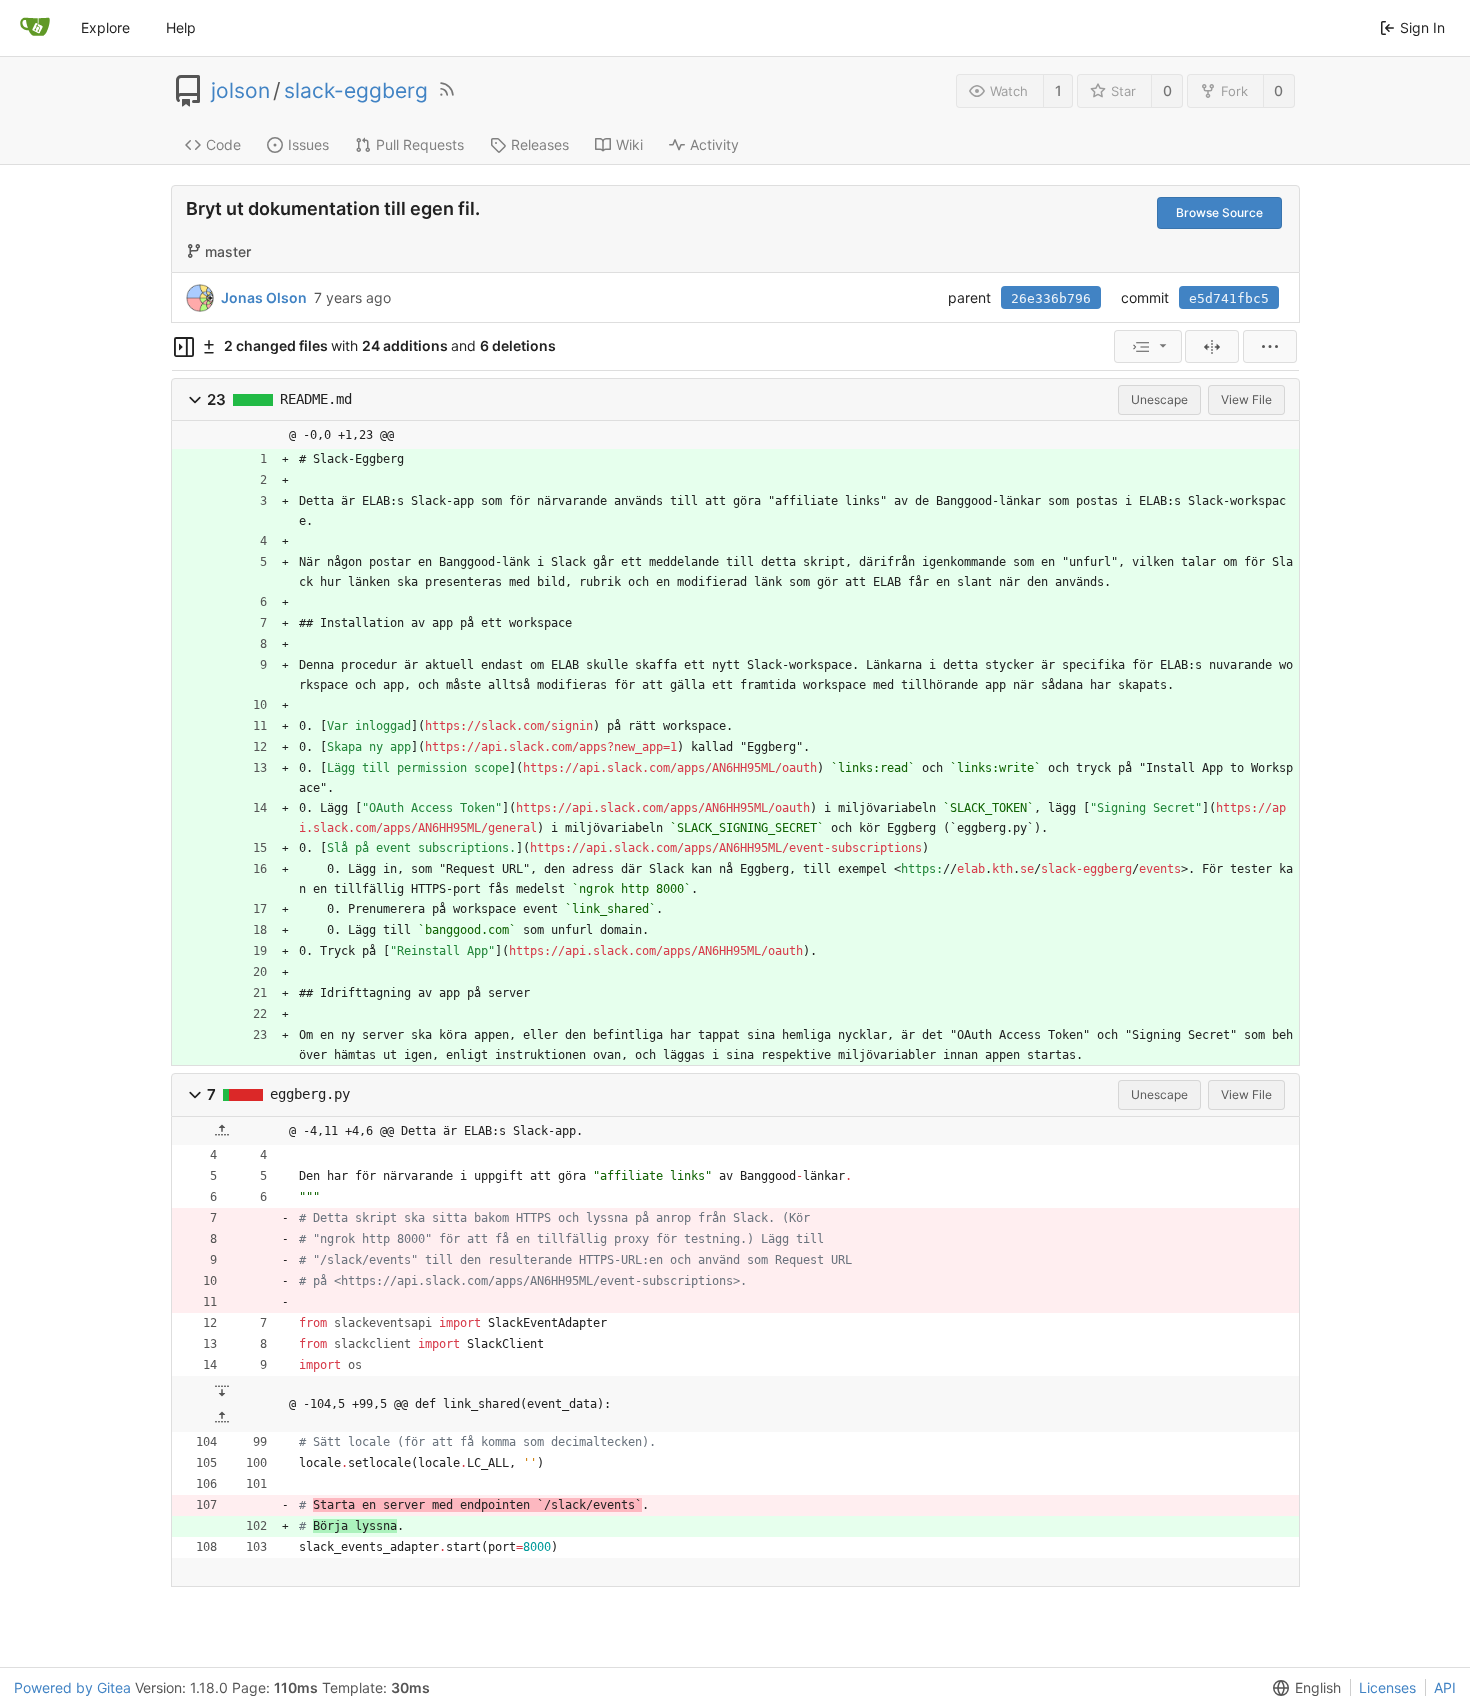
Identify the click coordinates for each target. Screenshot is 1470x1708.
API (1445, 1687)
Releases (540, 144)
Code (223, 144)
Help (181, 27)
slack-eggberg (356, 91)
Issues (308, 144)
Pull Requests (420, 144)
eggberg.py (310, 1094)
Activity (714, 144)
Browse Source (1219, 212)
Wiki (629, 144)
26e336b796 (1051, 298)
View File (1246, 399)
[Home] (35, 28)
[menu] (1148, 346)
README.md (316, 399)
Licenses (1387, 1687)
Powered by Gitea (72, 1687)
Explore (105, 27)
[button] (195, 399)
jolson (240, 91)
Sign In (1422, 27)
